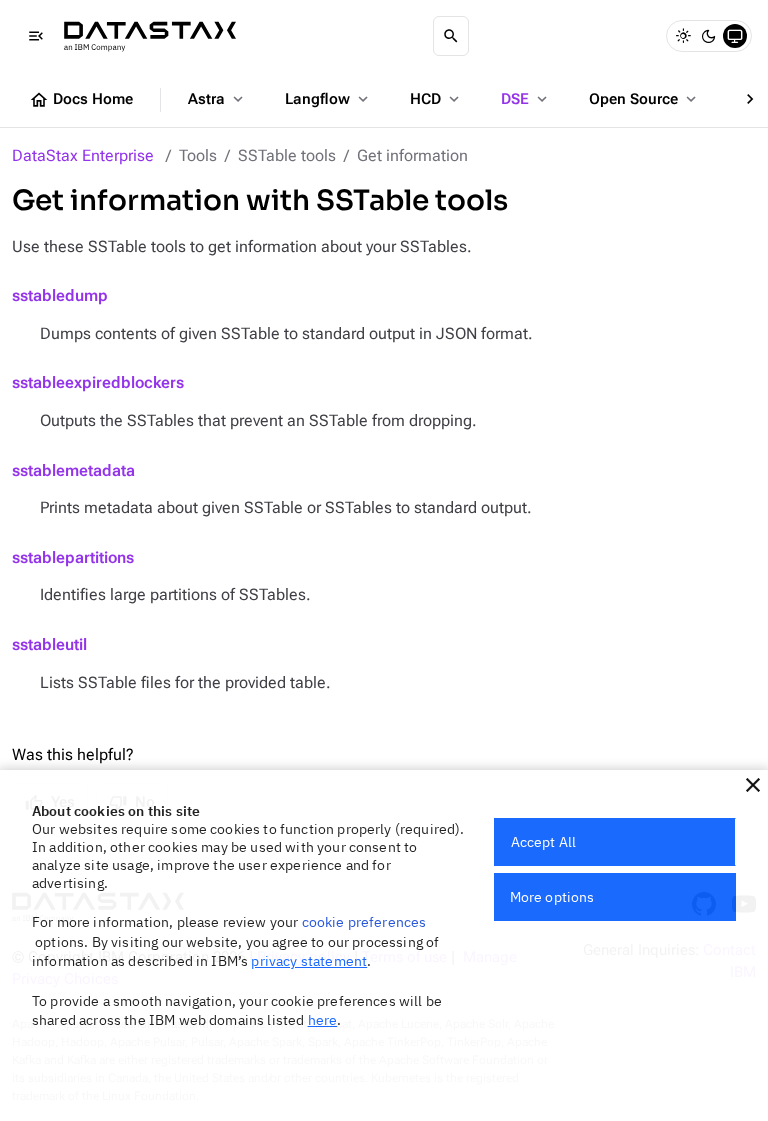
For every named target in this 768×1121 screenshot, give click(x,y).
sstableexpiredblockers (98, 382)
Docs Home (81, 100)
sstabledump (60, 295)
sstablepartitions (73, 557)
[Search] (451, 36)
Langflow (328, 99)
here (323, 1020)
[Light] (683, 36)
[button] (753, 785)
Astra (217, 99)
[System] (735, 36)
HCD (436, 99)
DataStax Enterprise (83, 155)
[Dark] (709, 36)
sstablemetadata (73, 470)
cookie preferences (364, 922)
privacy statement (309, 961)
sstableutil (49, 644)
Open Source (644, 99)
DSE (526, 99)
